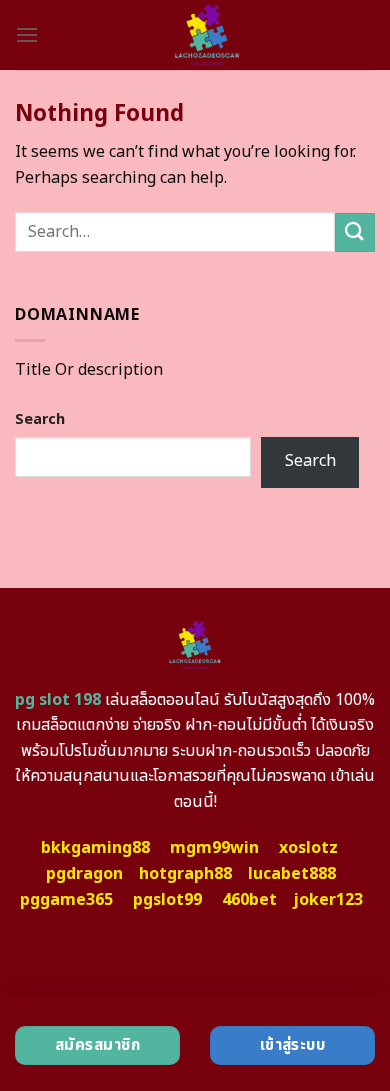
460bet (249, 900)
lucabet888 (292, 874)
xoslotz (308, 848)
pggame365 (66, 900)
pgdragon (84, 874)
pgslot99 (167, 900)
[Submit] (355, 232)
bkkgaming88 (95, 848)
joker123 (328, 900)
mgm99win (214, 848)
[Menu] (27, 34)
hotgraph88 (185, 874)
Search (40, 419)
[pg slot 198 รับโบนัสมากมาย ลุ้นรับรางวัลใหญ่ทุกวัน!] (207, 35)
